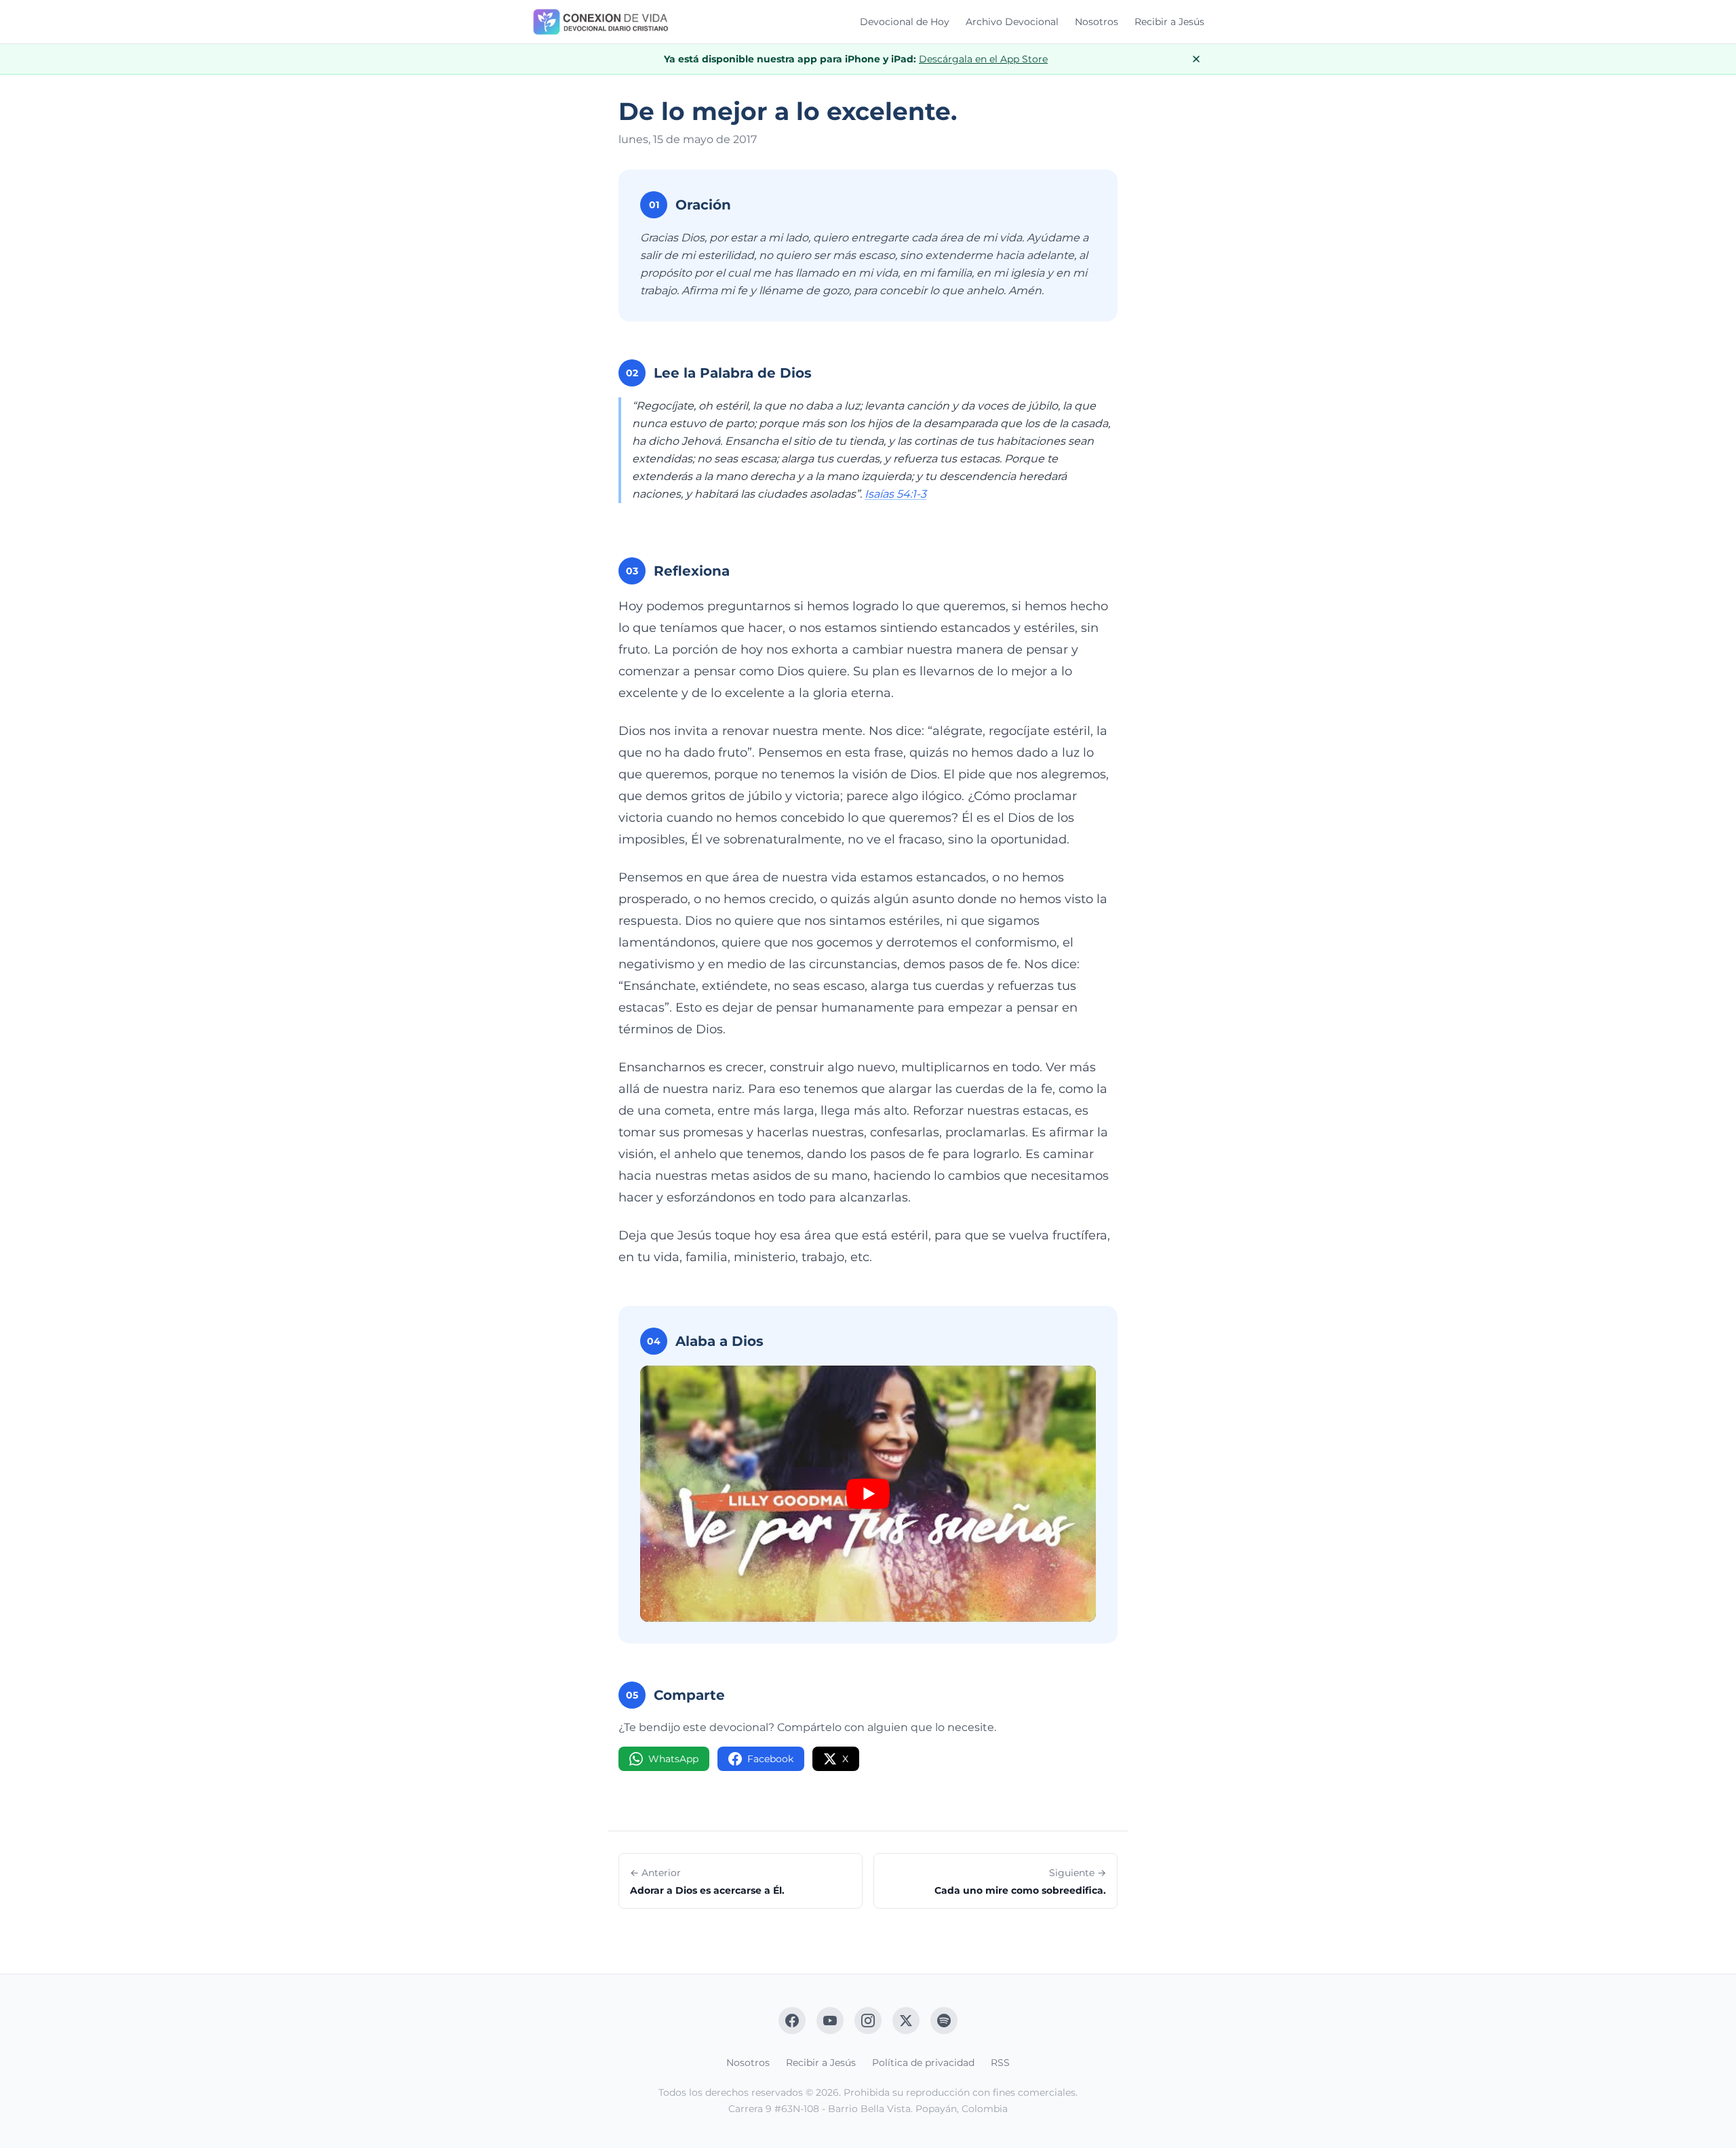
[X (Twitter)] (906, 2021)
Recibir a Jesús (1169, 22)
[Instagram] (868, 2021)
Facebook (770, 1759)
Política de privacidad (923, 2063)
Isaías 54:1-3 (895, 494)
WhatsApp (673, 1759)
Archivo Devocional (1012, 22)
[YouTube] (830, 2021)
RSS (1000, 2063)
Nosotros (1097, 22)
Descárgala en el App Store (983, 59)
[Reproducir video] (868, 1494)
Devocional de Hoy (905, 22)
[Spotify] (944, 2021)
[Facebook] (792, 2021)
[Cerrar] (1196, 59)
